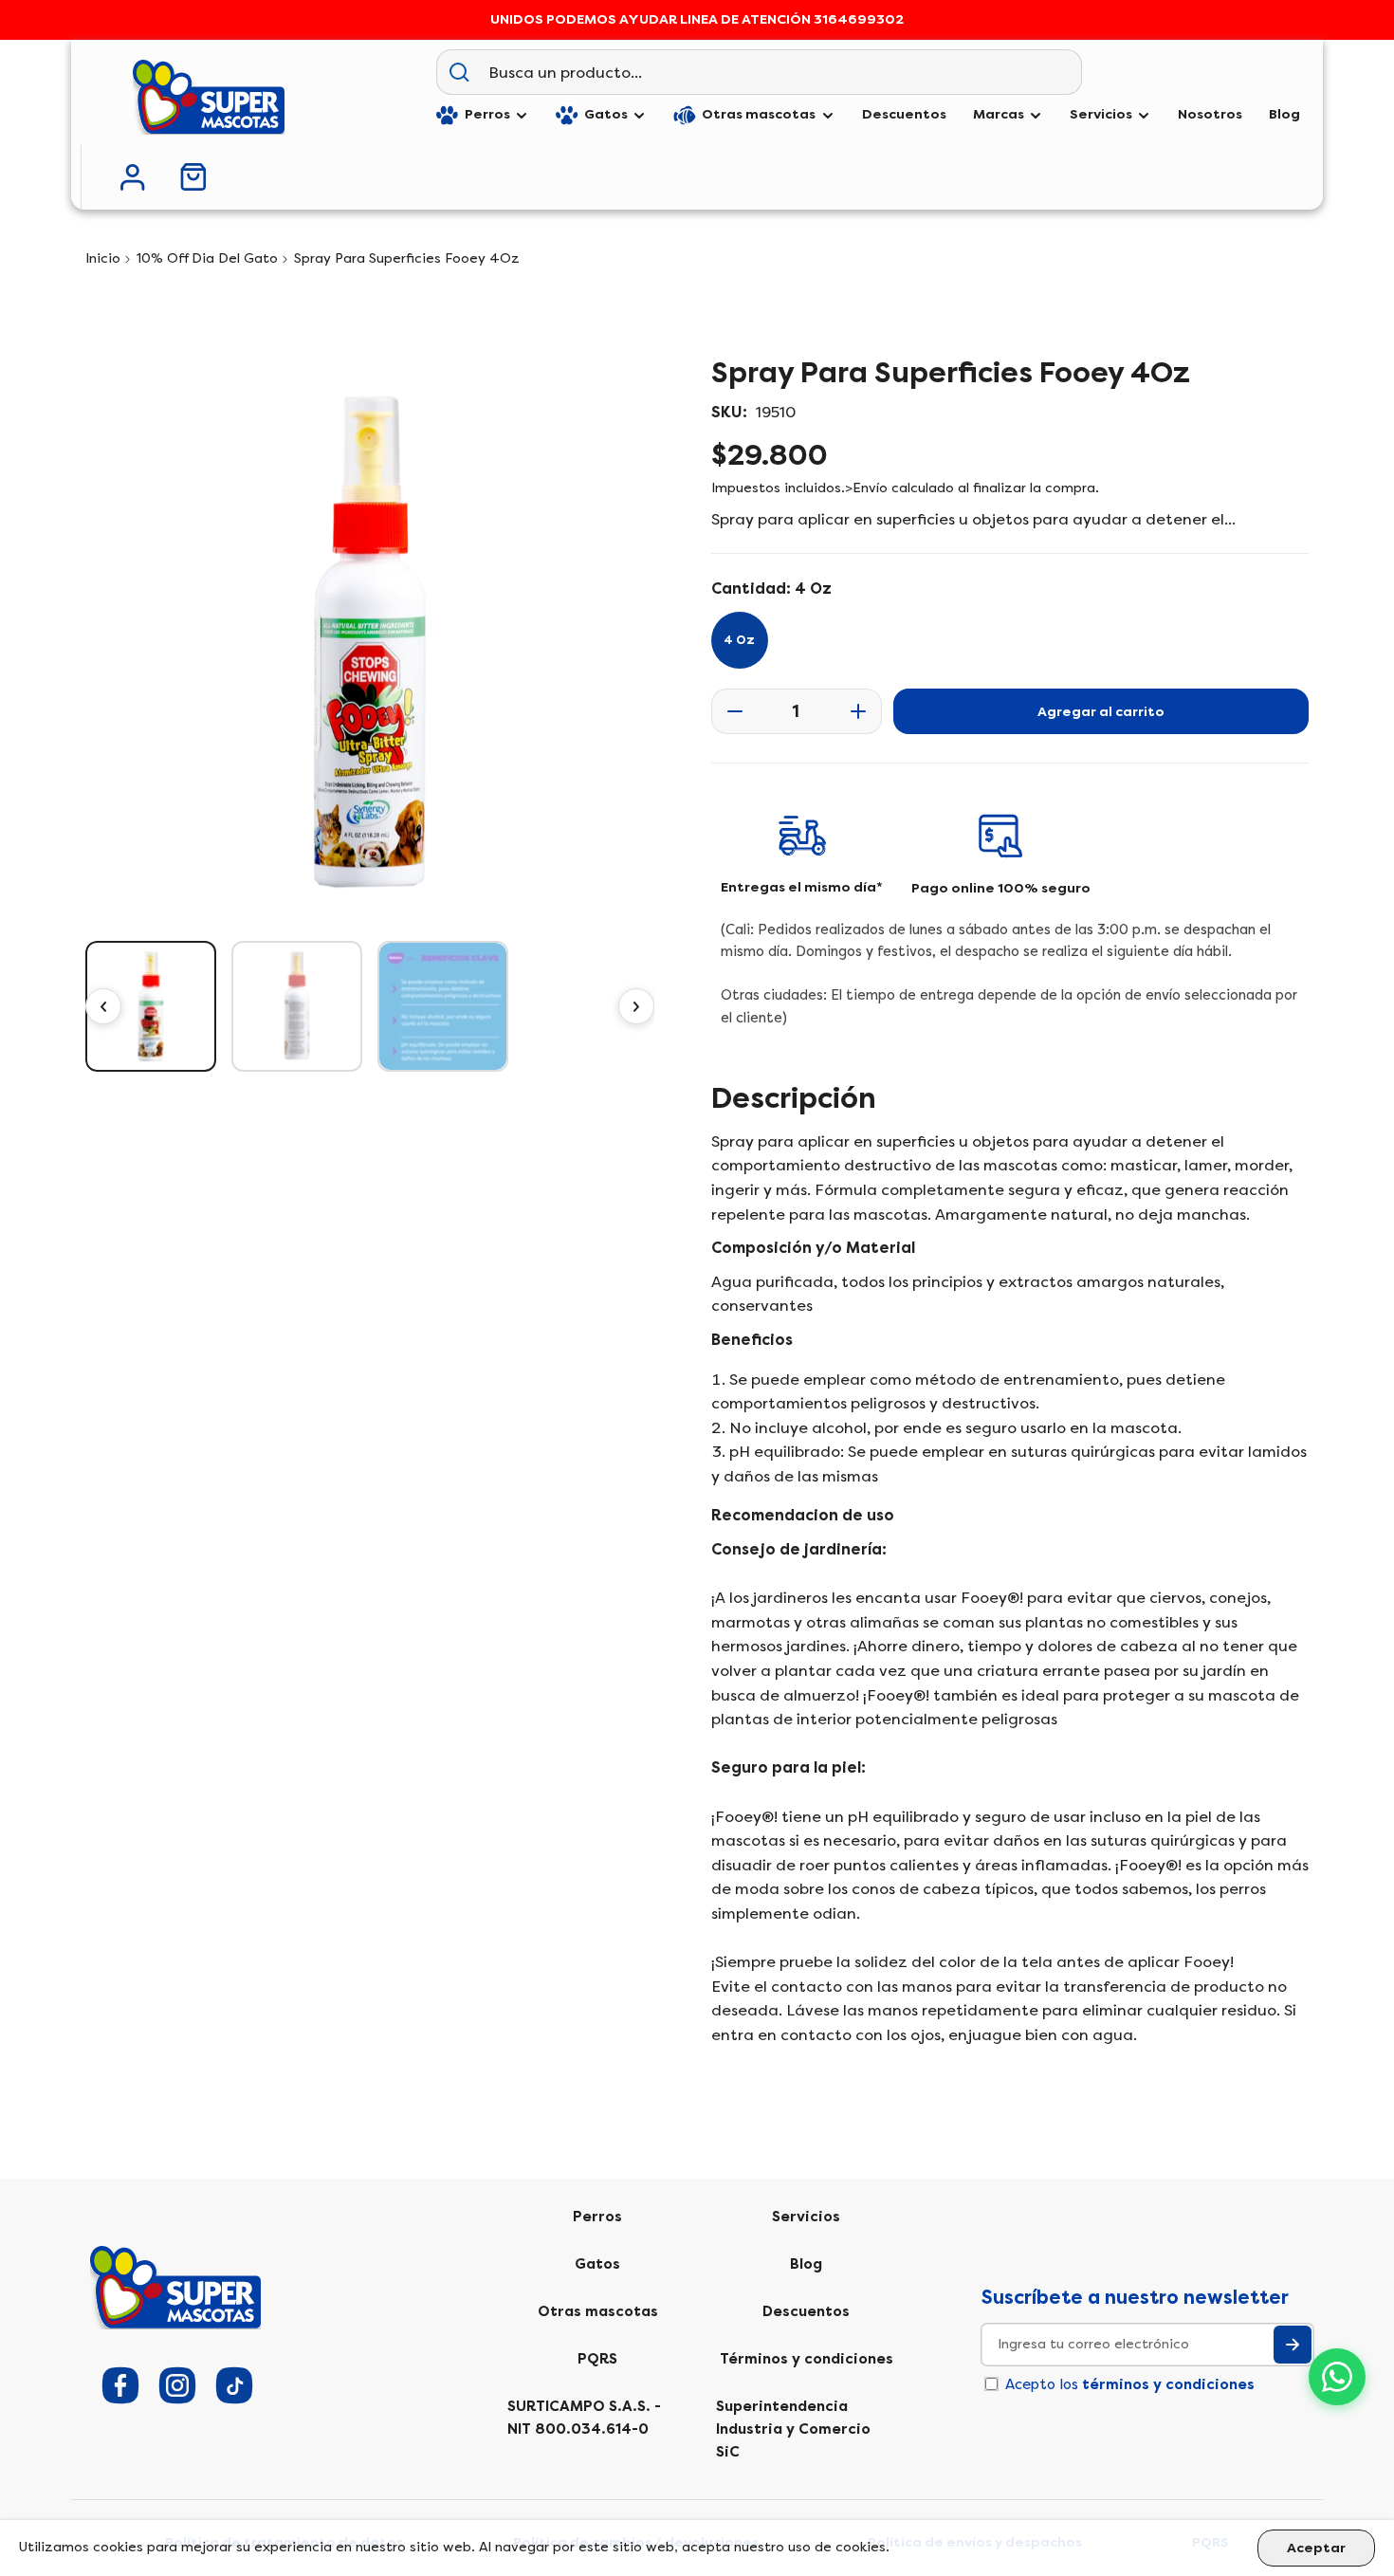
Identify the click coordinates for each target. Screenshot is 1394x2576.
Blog (806, 2264)
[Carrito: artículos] (193, 177)
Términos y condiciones (807, 2359)
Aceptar (1316, 2548)
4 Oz (739, 640)
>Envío (866, 488)
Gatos (597, 2264)
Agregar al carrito (1101, 712)
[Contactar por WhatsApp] (1337, 2377)
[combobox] (781, 72)
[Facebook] (120, 2385)
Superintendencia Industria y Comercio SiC (793, 2429)
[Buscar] (459, 72)
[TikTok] (234, 2385)
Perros (597, 2217)
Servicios (806, 2217)
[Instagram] (177, 2385)
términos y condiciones (1168, 2384)
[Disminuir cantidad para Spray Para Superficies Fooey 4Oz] (729, 711)
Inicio (103, 258)
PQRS (597, 2359)
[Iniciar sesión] (133, 177)
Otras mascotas (598, 2311)
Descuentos (806, 2311)
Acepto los (1130, 2384)
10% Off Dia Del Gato (207, 258)
